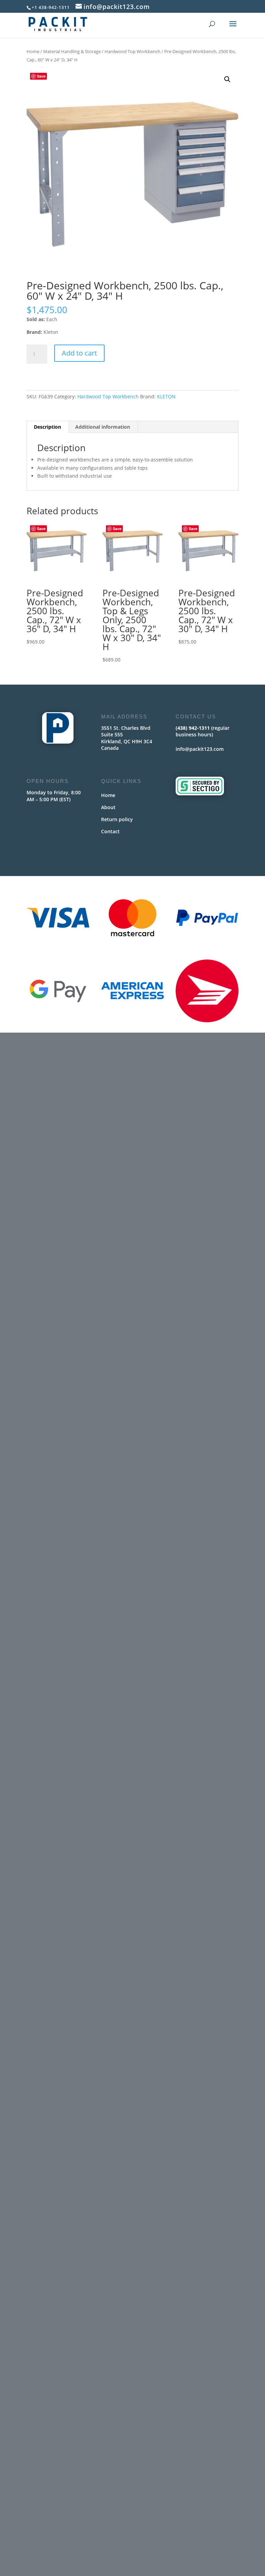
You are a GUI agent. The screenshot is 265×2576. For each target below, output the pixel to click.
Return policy (117, 819)
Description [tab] (47, 427)
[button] (227, 79)
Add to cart (79, 353)
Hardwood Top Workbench (132, 51)
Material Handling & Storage (72, 51)
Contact (110, 831)
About (108, 807)
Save (41, 76)
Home (33, 51)
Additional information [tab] (103, 427)
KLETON (166, 396)
